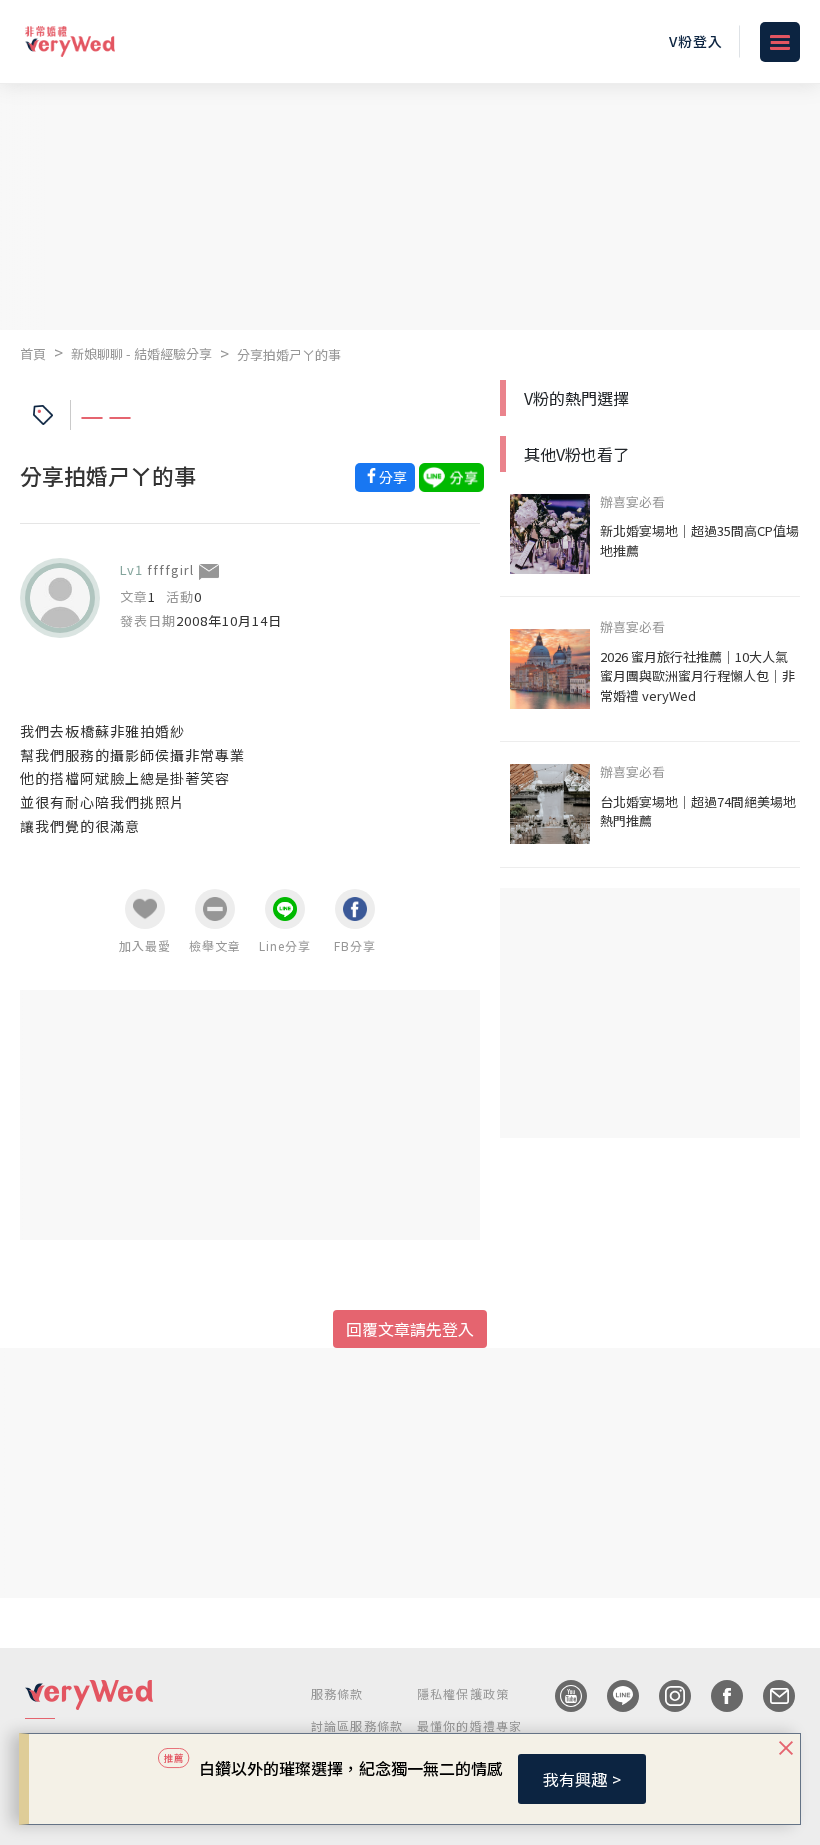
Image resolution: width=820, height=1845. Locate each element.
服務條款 (337, 1693)
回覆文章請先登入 (410, 1329)
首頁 (33, 353)
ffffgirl (170, 569)
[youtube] (561, 1696)
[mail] (769, 1696)
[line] (613, 1696)
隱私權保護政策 (463, 1693)
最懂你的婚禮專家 (470, 1725)
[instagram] (665, 1696)
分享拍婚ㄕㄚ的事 (289, 354)
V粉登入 (696, 41)
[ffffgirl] (60, 598)
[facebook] (717, 1696)
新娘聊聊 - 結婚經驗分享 (141, 353)
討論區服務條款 (357, 1725)
